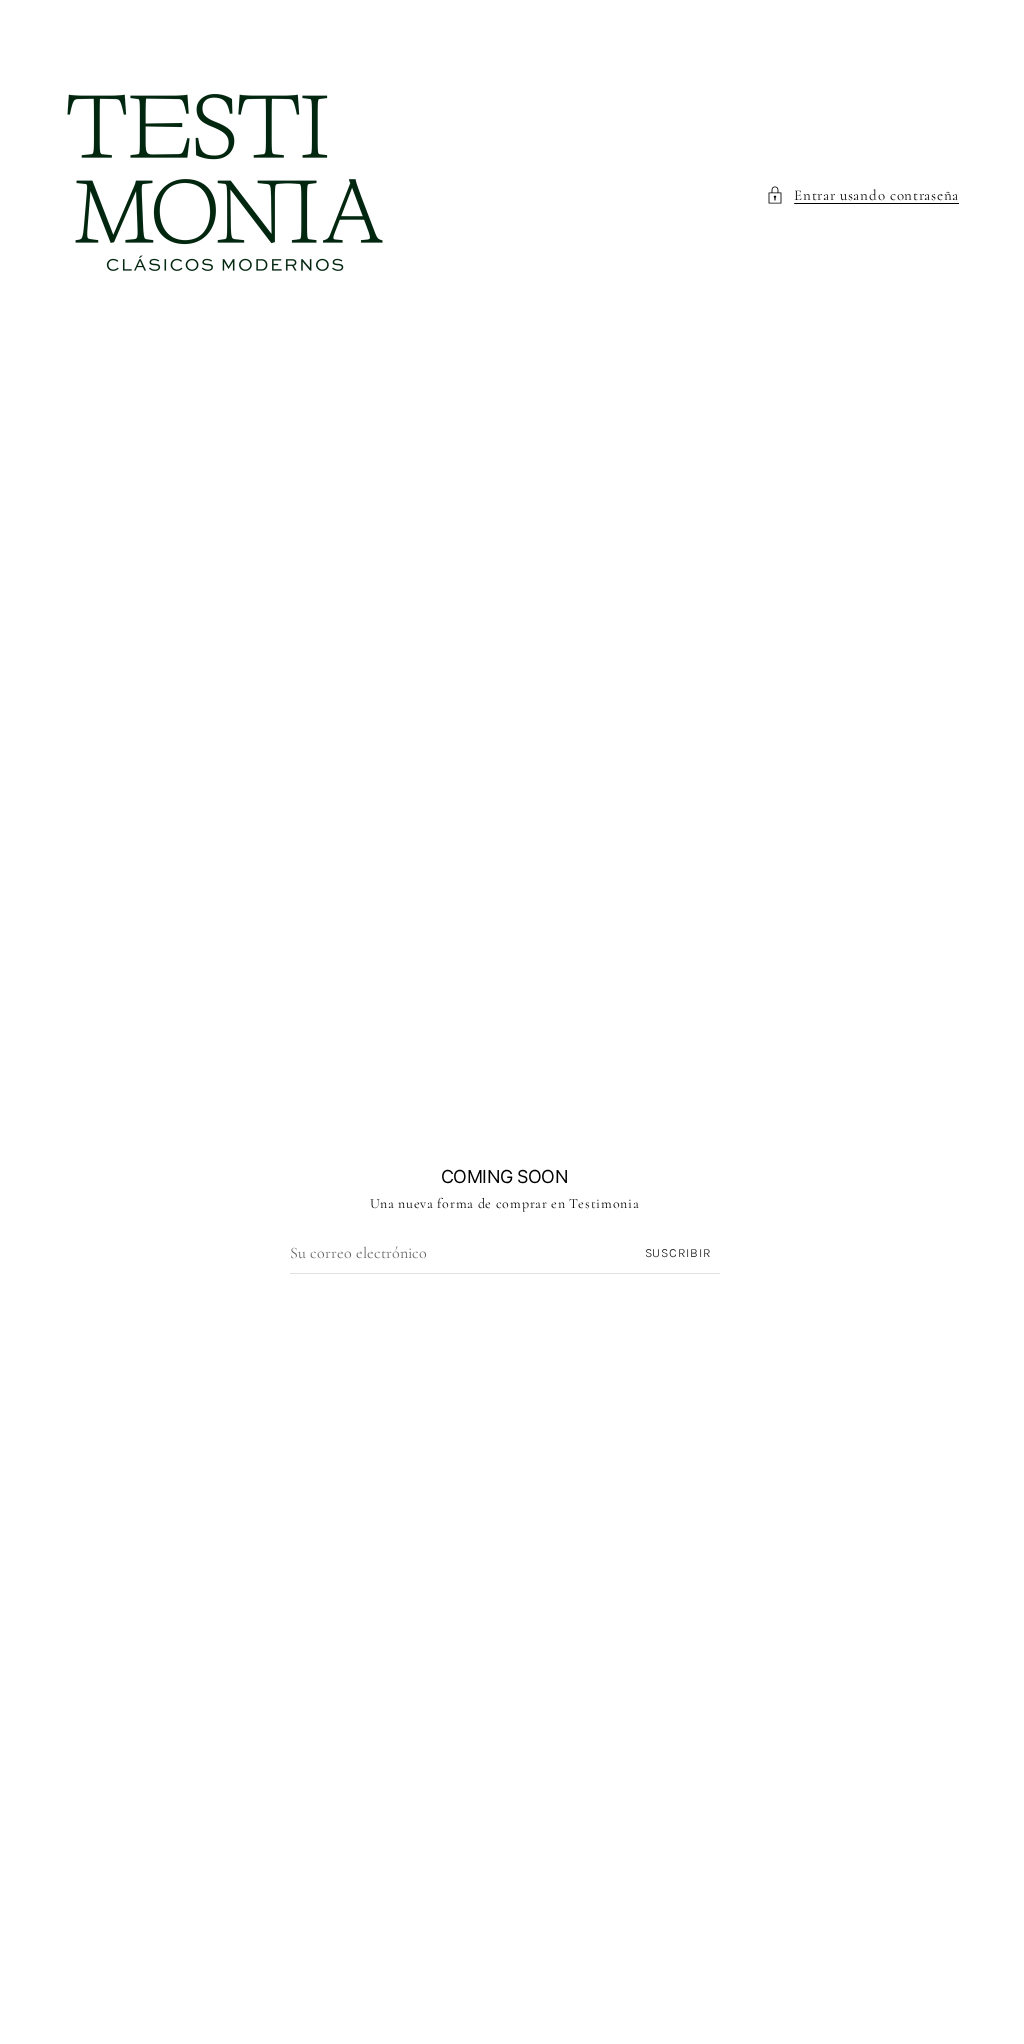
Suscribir (678, 1252)
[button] (862, 195)
